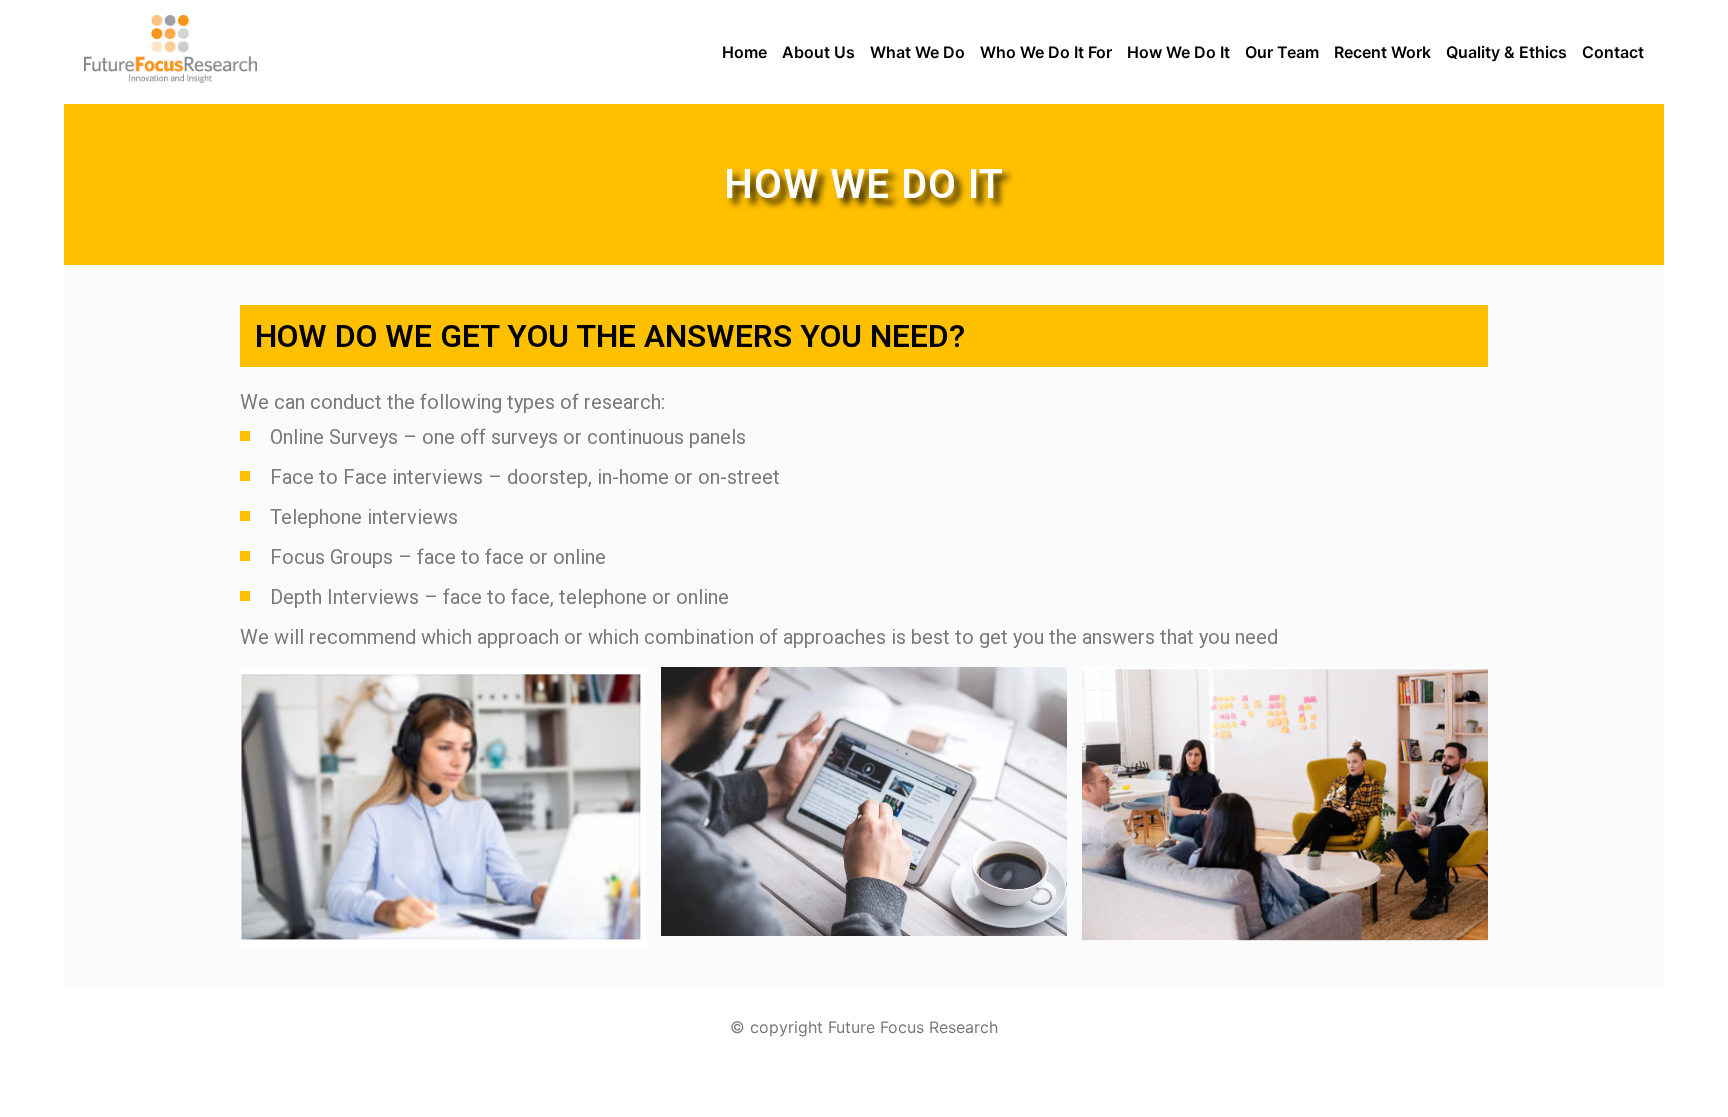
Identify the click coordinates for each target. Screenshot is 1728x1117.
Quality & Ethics (1506, 52)
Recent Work (1382, 52)
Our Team (1282, 52)
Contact (1613, 52)
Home (744, 52)
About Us (818, 52)
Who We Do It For (1046, 52)
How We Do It (1178, 52)
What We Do (917, 52)
